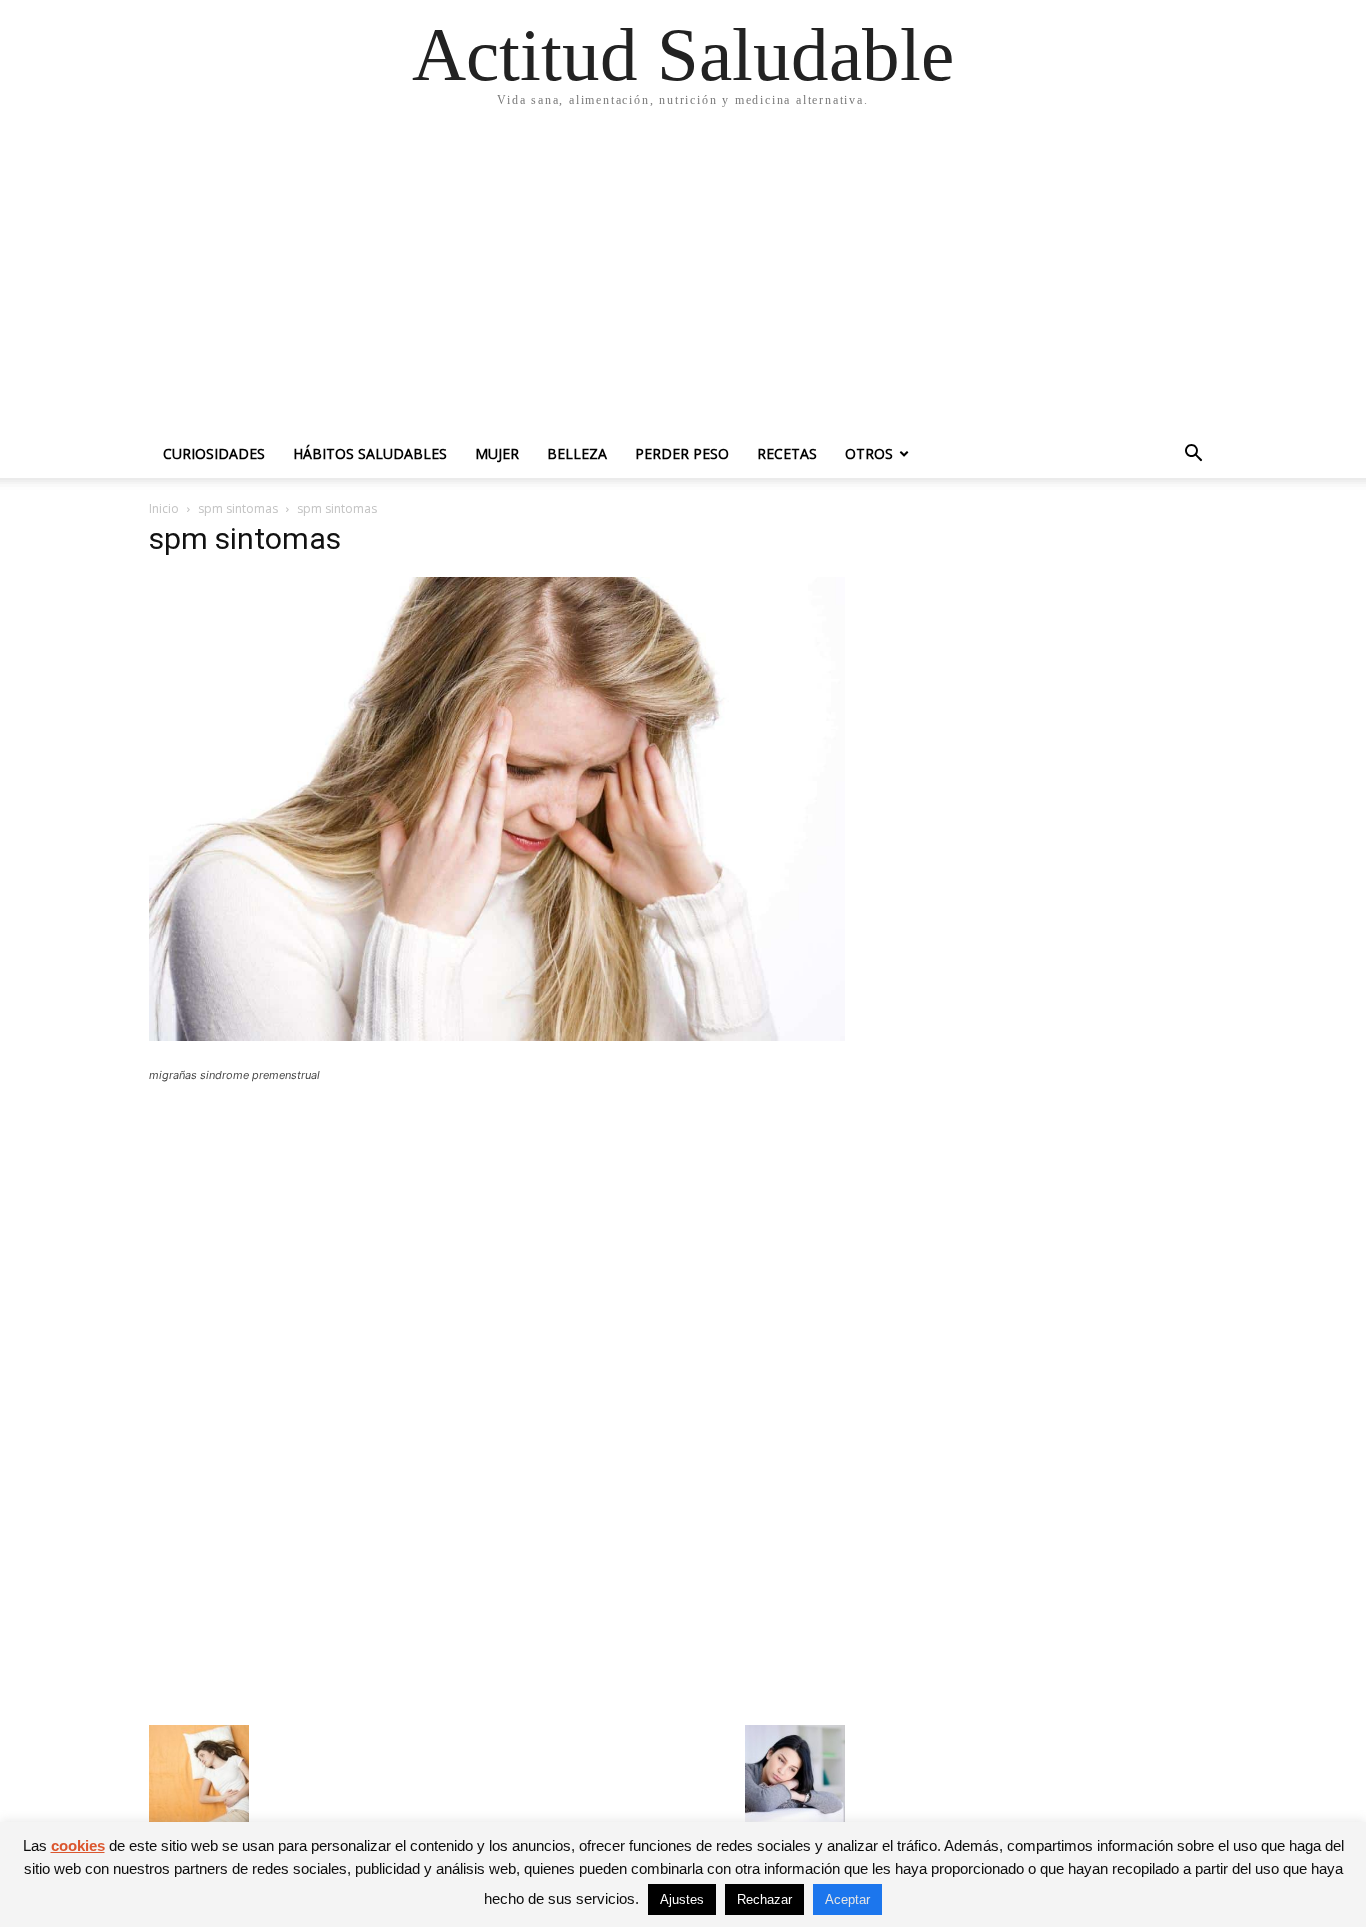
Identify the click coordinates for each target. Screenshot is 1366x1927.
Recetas (787, 453)
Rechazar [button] (764, 1899)
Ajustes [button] (682, 1899)
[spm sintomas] (497, 1035)
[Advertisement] (683, 280)
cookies (78, 1845)
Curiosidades (214, 453)
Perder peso (682, 453)
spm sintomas (238, 508)
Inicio (164, 508)
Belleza (577, 453)
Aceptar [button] (847, 1899)
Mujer (497, 453)
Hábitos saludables (370, 453)
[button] (1193, 455)
